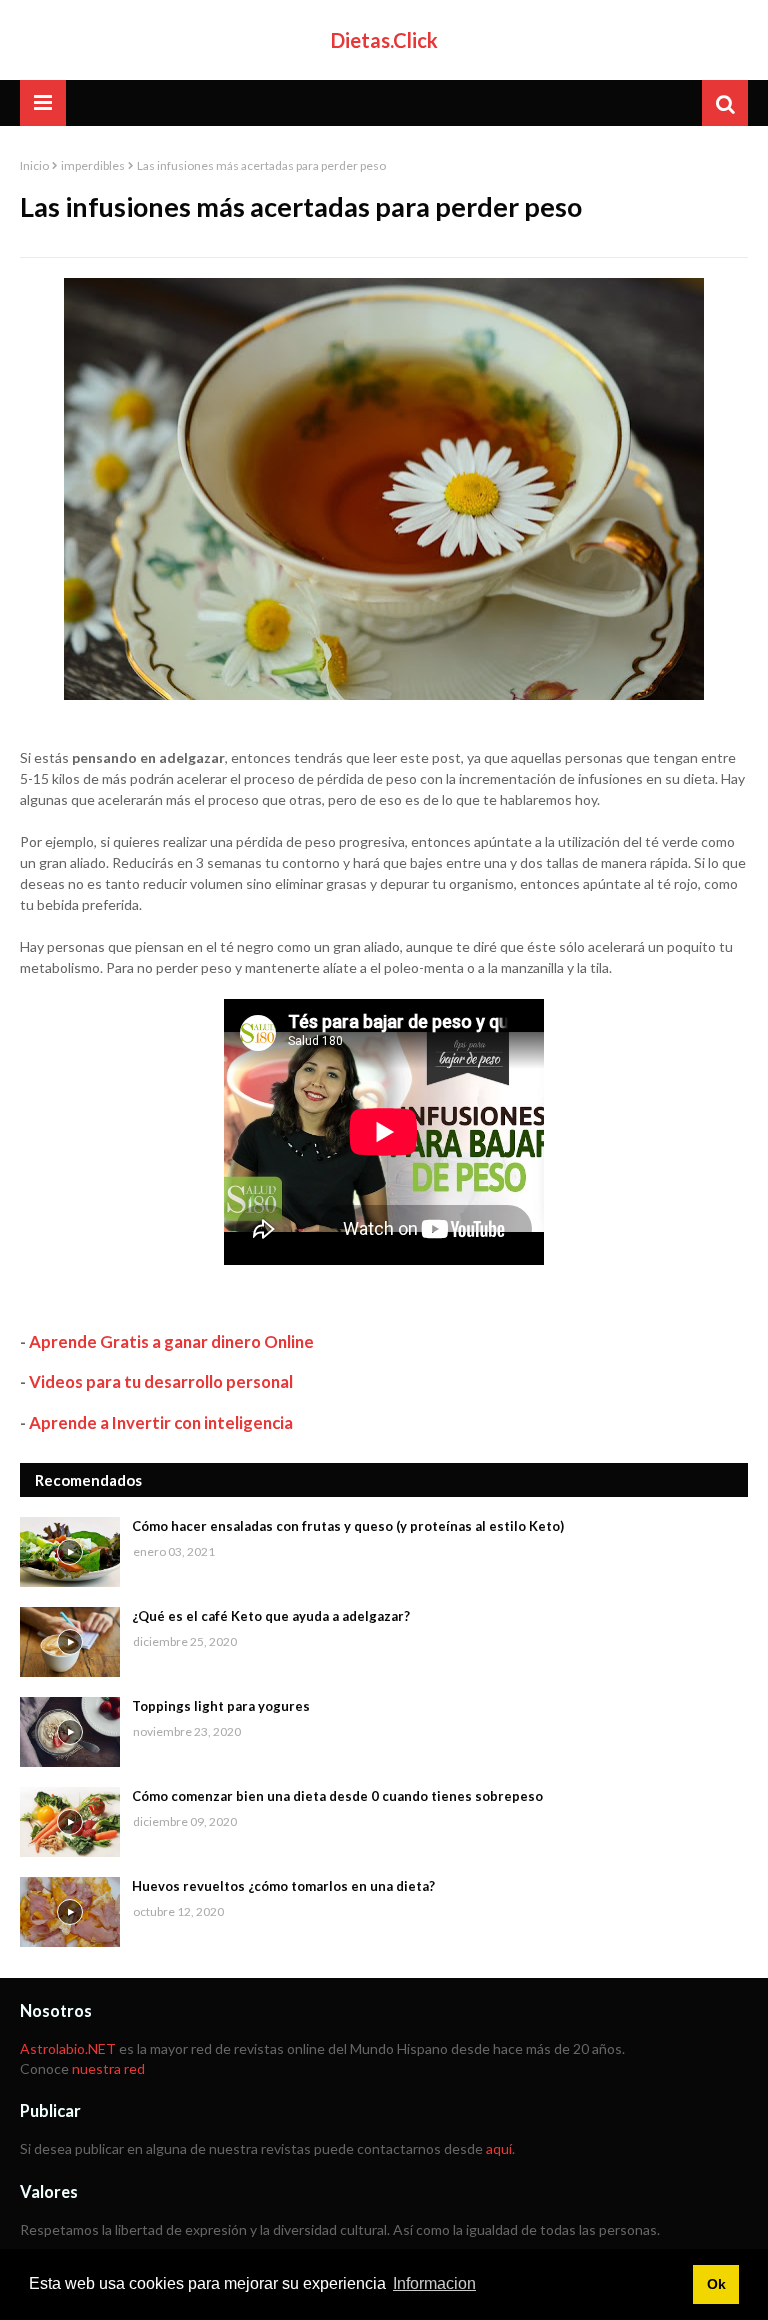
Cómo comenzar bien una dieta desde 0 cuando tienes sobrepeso (337, 1796)
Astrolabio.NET (68, 2048)
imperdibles (93, 165)
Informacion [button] (434, 2283)
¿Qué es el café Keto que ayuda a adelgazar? (271, 1616)
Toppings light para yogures (221, 1706)
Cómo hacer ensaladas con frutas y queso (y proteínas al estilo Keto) (348, 1526)
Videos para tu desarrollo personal (161, 1381)
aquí (499, 2148)
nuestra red (108, 2068)
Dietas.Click (384, 40)
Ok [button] (716, 2284)
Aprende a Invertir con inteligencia (161, 1422)
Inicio (34, 165)
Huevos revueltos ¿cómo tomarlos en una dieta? (283, 1886)
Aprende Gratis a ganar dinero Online (171, 1341)
